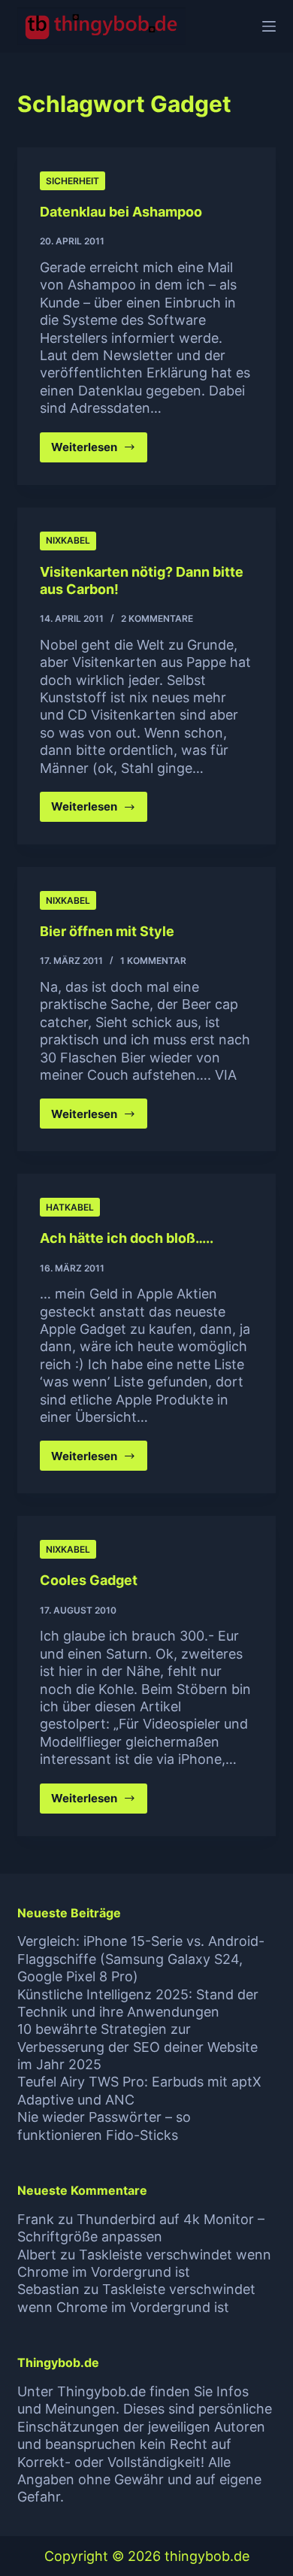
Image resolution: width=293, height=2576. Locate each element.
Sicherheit (72, 181)
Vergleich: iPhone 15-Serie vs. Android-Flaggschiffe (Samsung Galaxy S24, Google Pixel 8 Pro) (141, 1959)
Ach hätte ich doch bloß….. (127, 1238)
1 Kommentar (153, 961)
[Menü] (269, 26)
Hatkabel (70, 1207)
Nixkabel (68, 540)
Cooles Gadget (89, 1580)
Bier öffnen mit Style (107, 931)
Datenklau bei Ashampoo (121, 212)
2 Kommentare (157, 618)
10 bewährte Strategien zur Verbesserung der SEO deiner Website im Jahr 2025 (137, 2047)
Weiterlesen (99, 451)
